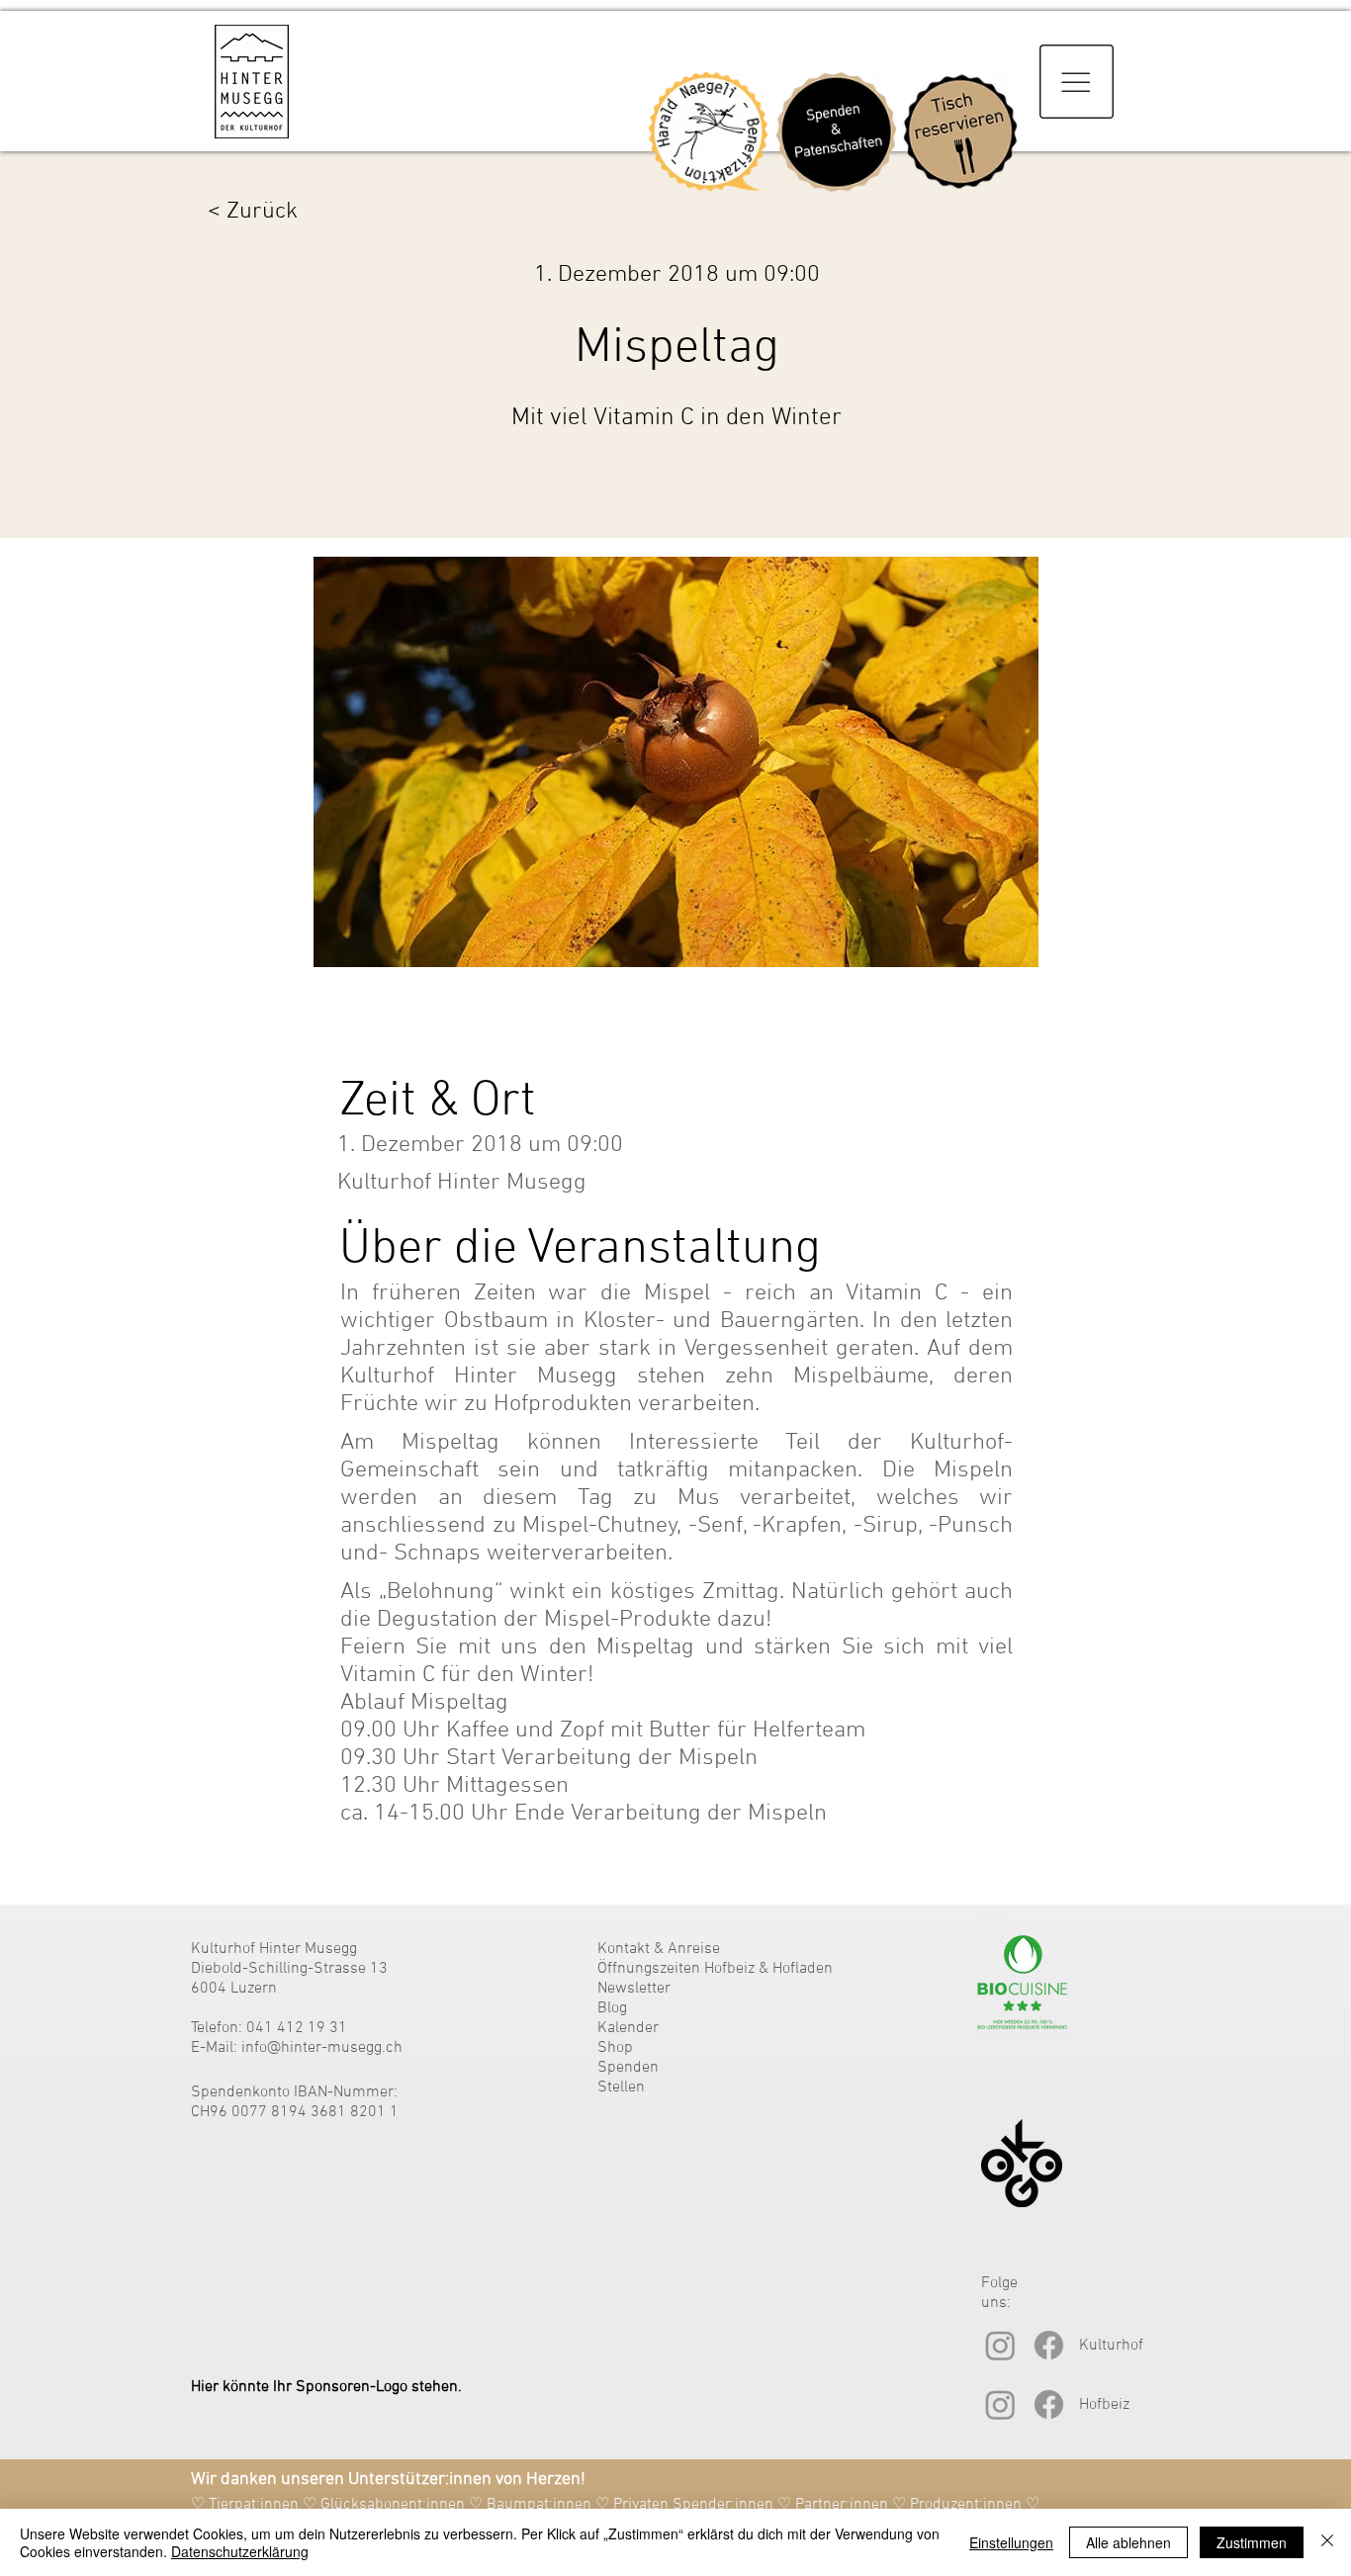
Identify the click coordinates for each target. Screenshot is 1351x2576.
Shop (615, 2048)
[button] (1077, 82)
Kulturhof (1111, 2346)
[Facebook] (1049, 2345)
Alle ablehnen (1128, 2542)
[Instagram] (1000, 2345)
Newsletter (634, 1989)
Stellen (621, 2087)
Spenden (628, 2068)
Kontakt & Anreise (659, 1949)
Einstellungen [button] (1011, 2542)
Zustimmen (1252, 2542)
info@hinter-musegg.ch (322, 2048)
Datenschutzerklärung (240, 2551)
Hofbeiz (1104, 2405)
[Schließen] (1327, 2542)
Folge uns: (999, 2293)
